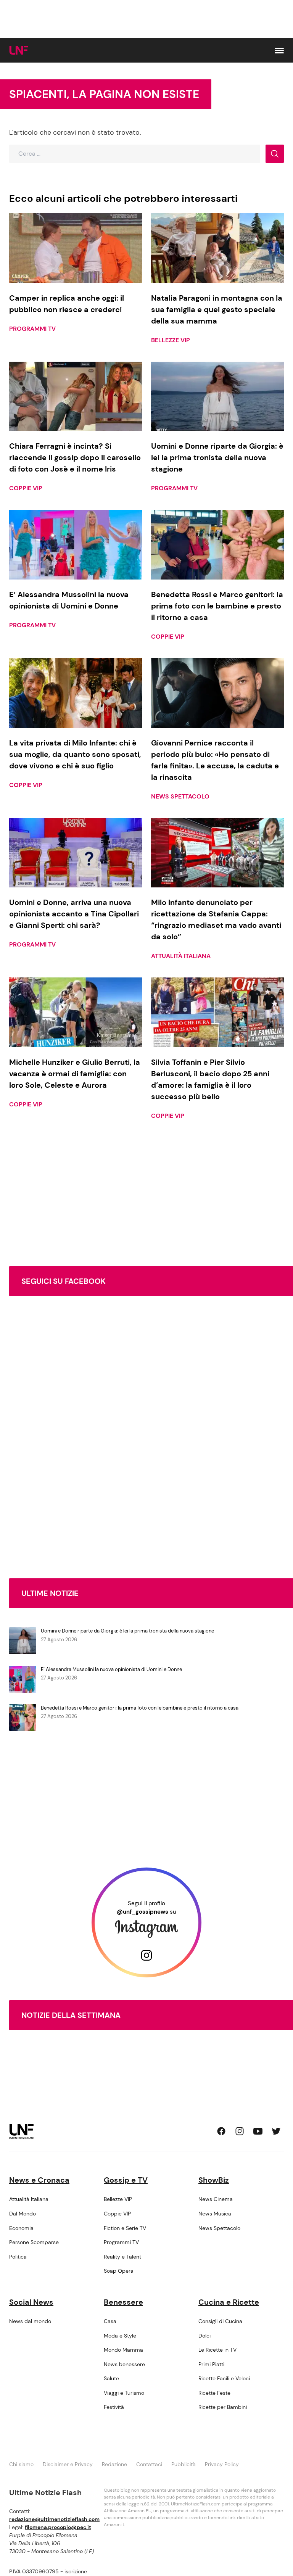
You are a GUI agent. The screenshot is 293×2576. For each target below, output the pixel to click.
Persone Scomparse (34, 2242)
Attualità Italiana (181, 956)
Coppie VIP (26, 488)
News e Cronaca (39, 2180)
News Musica (215, 2214)
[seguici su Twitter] (276, 2131)
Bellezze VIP (171, 340)
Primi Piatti (211, 2364)
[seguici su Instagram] (240, 2131)
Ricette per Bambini (223, 2407)
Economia (21, 2228)
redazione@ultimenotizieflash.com (54, 2519)
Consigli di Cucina (220, 2321)
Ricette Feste (214, 2393)
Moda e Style (120, 2336)
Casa (110, 2321)
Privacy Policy (222, 2464)
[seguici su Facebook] (221, 2131)
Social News (31, 2302)
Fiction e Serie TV (125, 2228)
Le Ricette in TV (217, 2350)
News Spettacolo (219, 2228)
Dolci (204, 2336)
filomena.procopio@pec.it (58, 2527)
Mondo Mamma (123, 2350)
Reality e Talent (122, 2257)
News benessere (124, 2364)
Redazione (114, 2464)
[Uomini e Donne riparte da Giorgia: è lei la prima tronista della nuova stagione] (217, 397)
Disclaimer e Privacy (68, 2464)
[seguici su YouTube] (258, 2131)
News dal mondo (30, 2321)
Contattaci (149, 2464)
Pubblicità (184, 2464)
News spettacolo (180, 796)
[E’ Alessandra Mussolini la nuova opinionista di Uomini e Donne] (76, 545)
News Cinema (216, 2199)
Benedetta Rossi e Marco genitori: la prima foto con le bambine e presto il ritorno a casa (140, 1708)
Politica (18, 2257)
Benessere (123, 2302)
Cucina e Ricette (229, 2302)
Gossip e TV (126, 2180)
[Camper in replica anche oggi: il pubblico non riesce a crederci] (76, 248)
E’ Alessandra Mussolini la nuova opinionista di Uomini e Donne (111, 1669)
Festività (114, 2407)
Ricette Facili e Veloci (224, 2378)
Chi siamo (21, 2464)
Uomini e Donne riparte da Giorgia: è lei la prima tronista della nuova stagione (127, 1631)
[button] (279, 51)
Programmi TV (32, 329)
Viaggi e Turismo (124, 2393)
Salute (111, 2378)
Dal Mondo (23, 2214)
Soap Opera (119, 2271)
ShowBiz (214, 2180)
